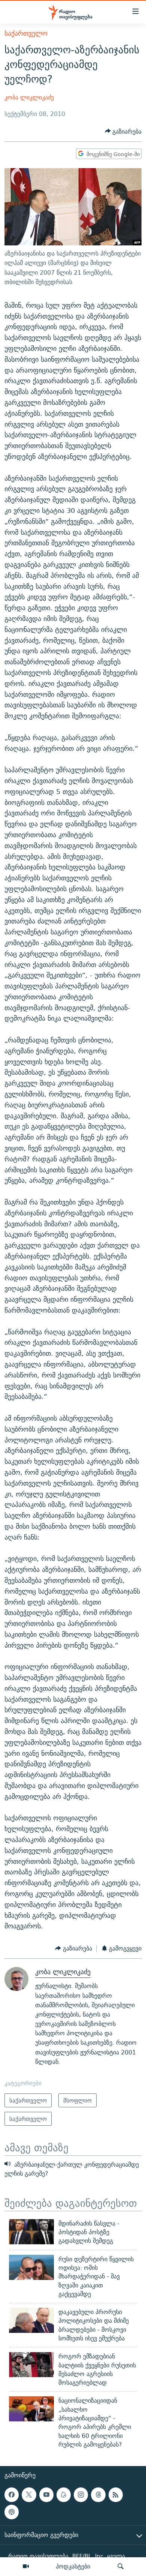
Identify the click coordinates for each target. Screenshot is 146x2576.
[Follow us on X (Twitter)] (29, 2495)
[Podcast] (12, 2512)
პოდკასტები (73, 2566)
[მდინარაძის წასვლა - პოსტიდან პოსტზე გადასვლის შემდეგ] (31, 2232)
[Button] (123, 132)
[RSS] (116, 2495)
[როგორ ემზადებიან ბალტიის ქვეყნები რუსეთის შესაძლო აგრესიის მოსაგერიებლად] (31, 2365)
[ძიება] (121, 2567)
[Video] (26, 2567)
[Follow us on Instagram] (81, 2495)
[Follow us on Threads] (98, 2495)
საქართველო (26, 33)
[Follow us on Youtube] (46, 2495)
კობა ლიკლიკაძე (29, 97)
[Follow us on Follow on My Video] (64, 2495)
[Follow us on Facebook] (12, 2495)
